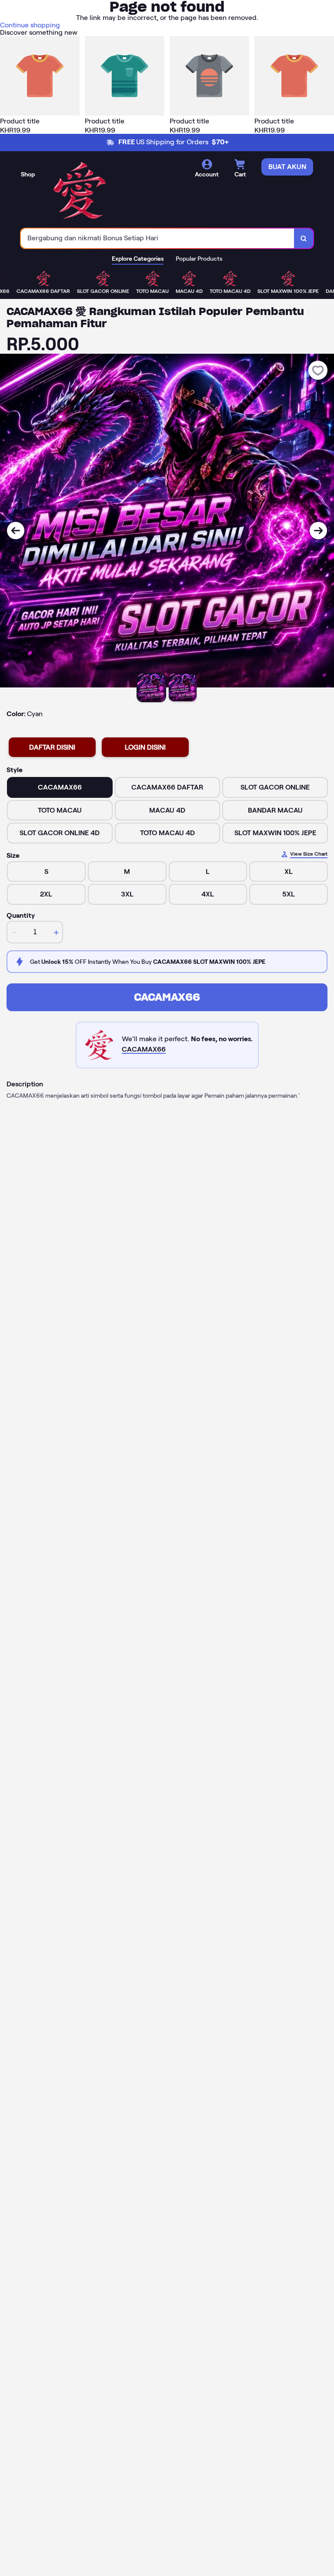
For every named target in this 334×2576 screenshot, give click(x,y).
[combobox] (158, 238)
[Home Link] (80, 191)
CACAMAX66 (167, 997)
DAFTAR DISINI (52, 747)
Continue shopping (30, 25)
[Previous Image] (16, 531)
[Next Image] (318, 531)
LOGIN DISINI (145, 747)
